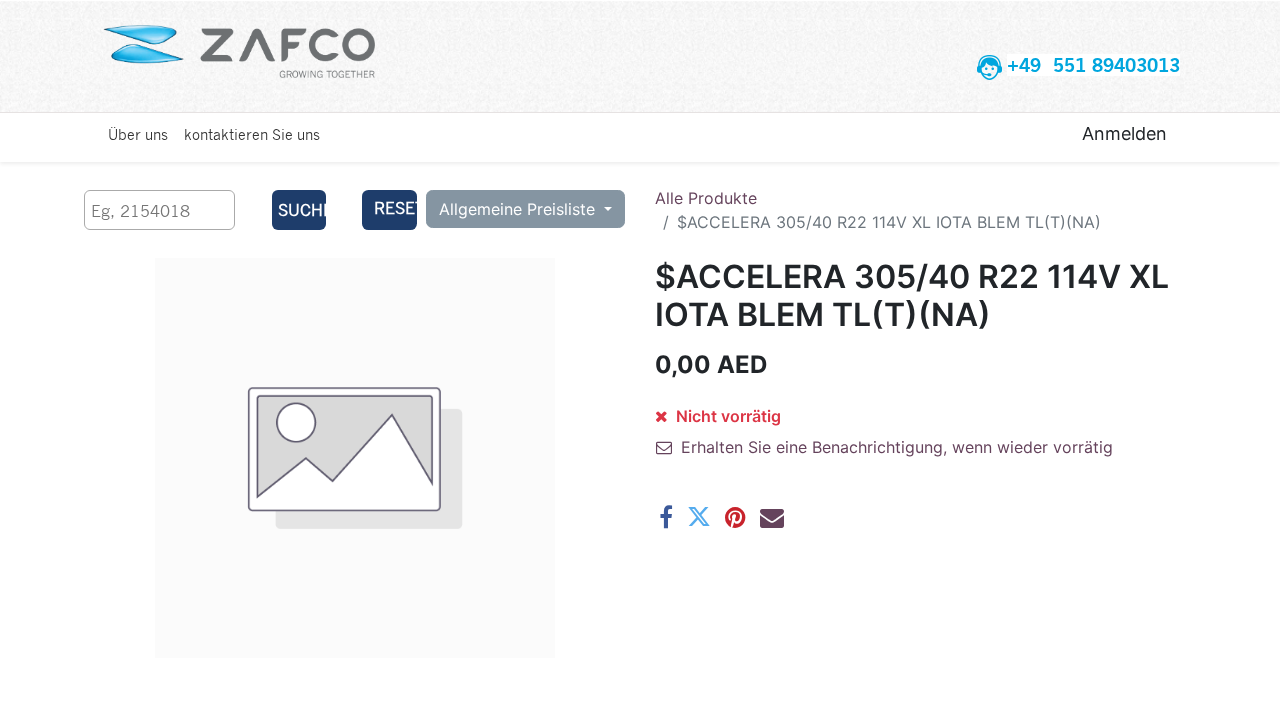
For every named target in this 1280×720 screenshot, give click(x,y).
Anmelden (1124, 133)
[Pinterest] (735, 517)
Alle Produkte (706, 198)
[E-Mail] (772, 517)
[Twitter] (699, 517)
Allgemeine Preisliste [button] (519, 209)
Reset (395, 207)
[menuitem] (138, 134)
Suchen (302, 209)
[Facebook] (666, 517)
